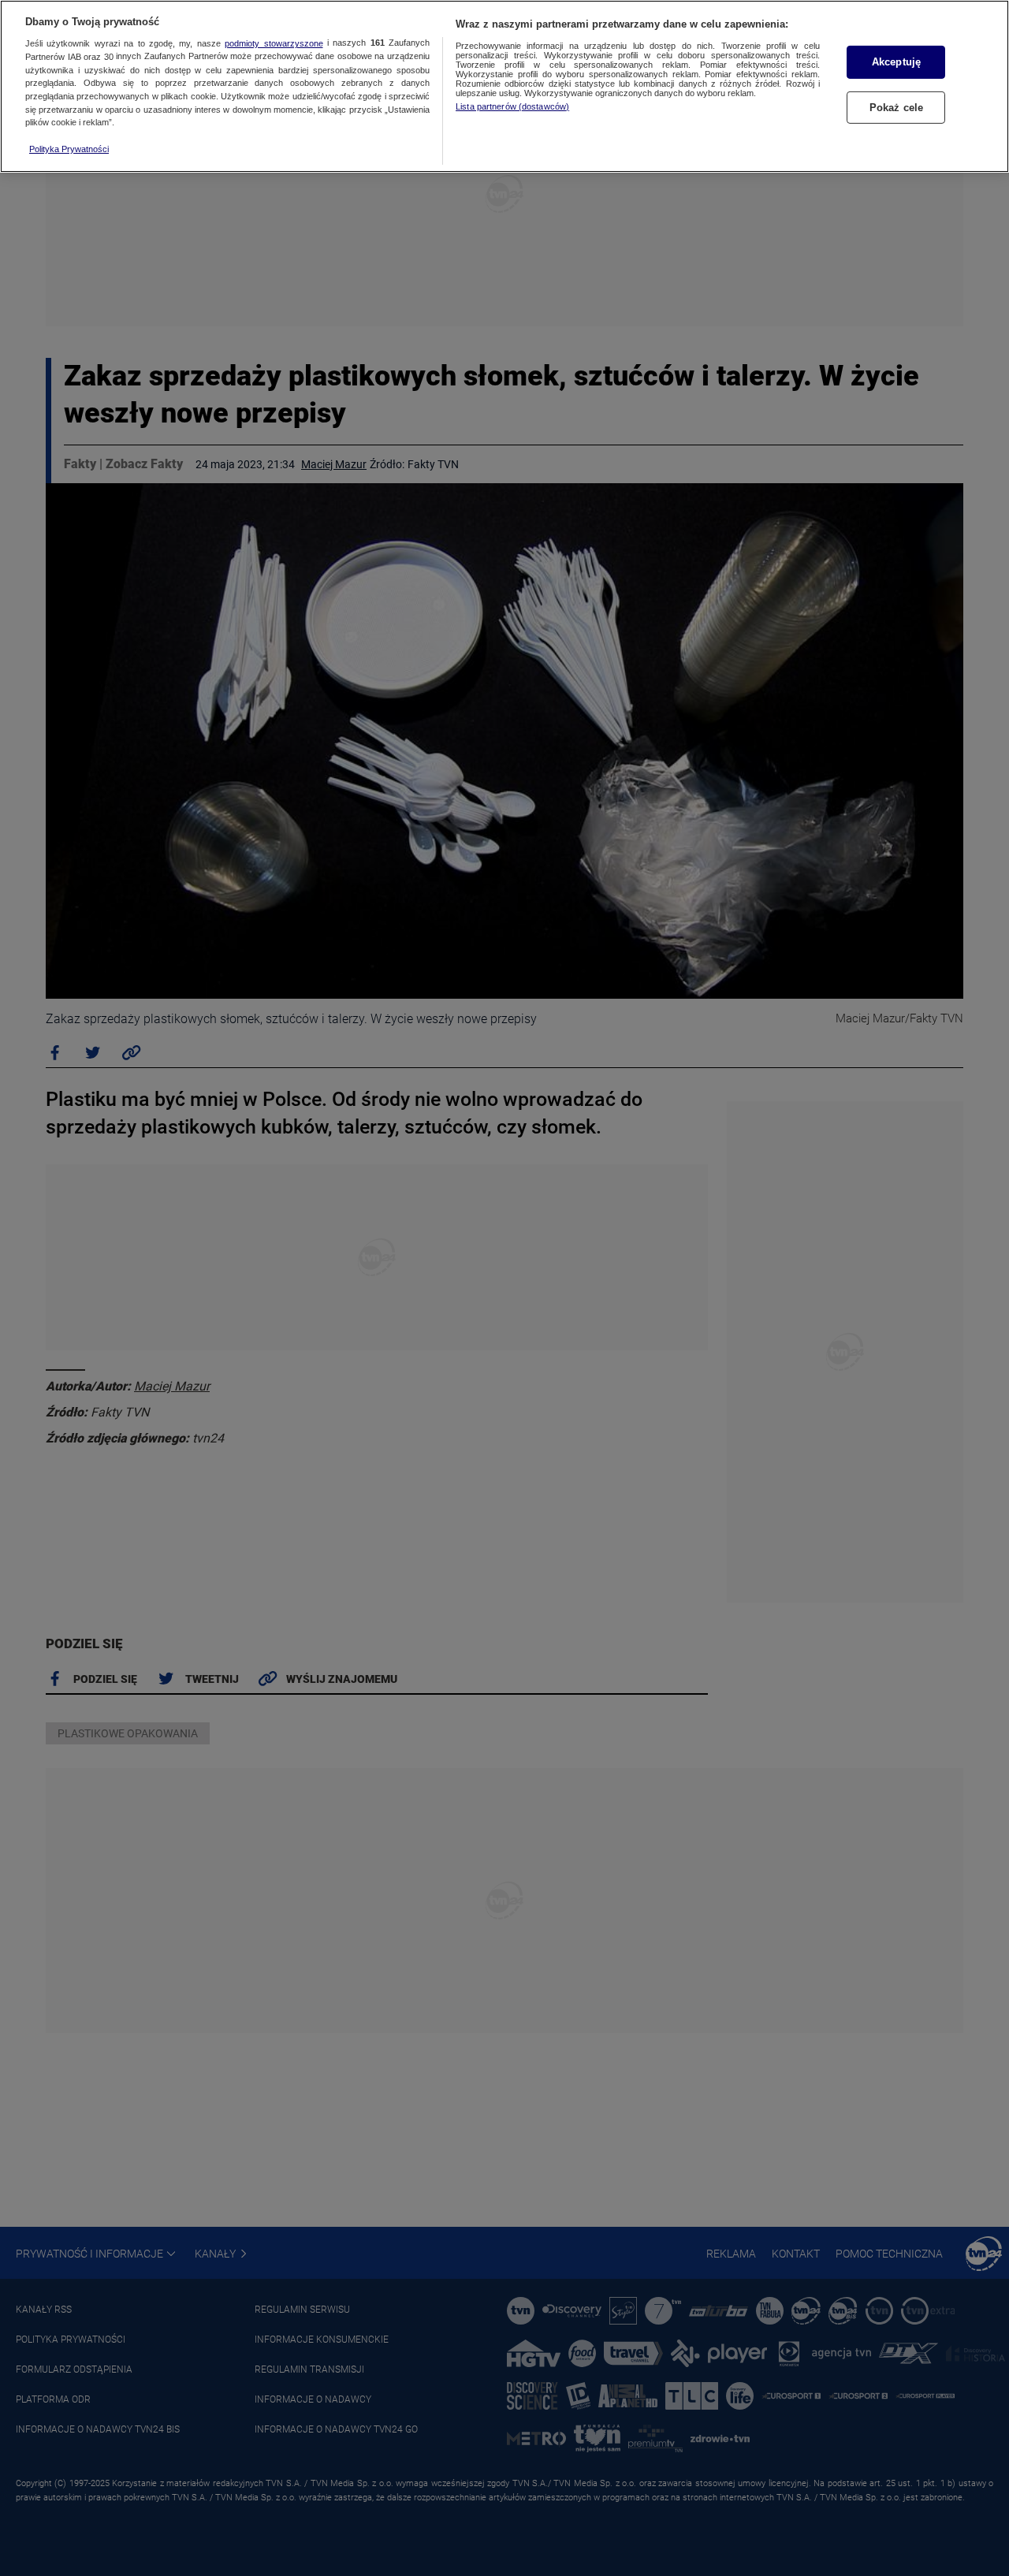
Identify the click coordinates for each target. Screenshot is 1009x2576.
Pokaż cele (896, 108)
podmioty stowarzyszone (274, 43)
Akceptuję (896, 62)
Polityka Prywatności (69, 149)
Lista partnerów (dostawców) (512, 106)
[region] (504, 86)
